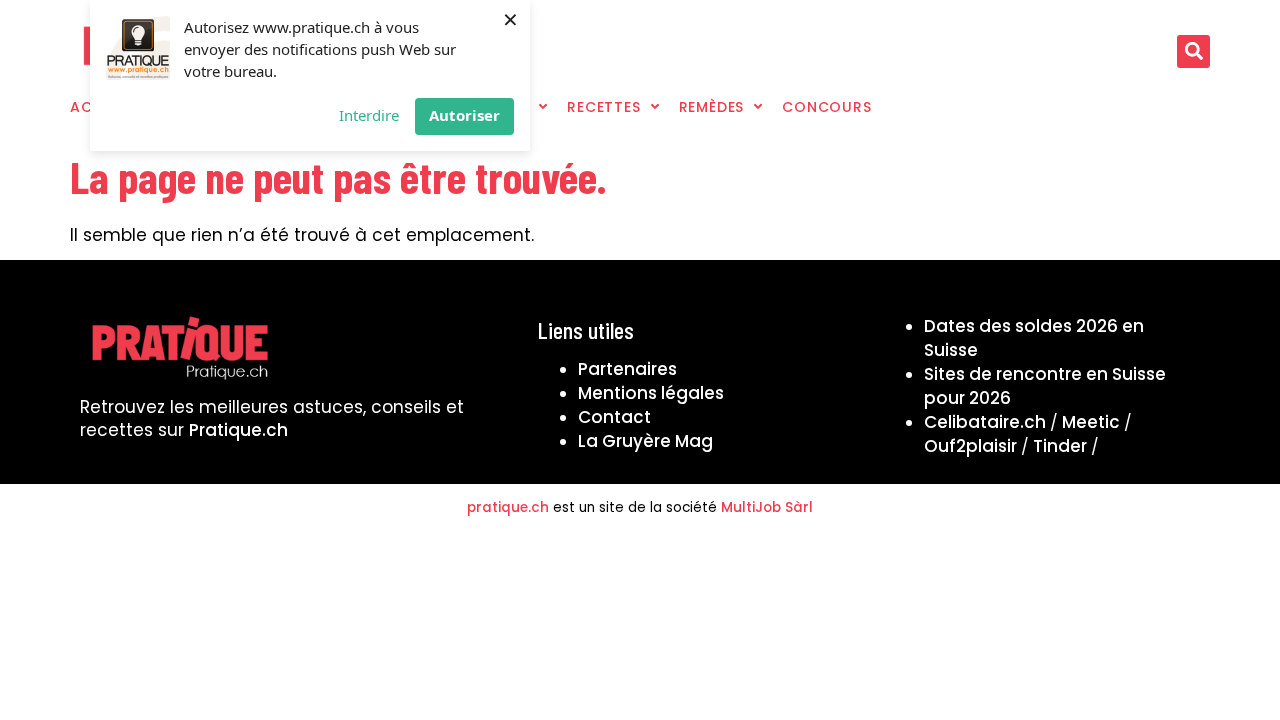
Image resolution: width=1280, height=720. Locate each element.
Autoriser (464, 115)
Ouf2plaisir (970, 446)
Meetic (1091, 422)
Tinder (1060, 446)
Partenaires (627, 369)
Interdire (369, 115)
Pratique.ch (238, 430)
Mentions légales (651, 393)
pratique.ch (508, 507)
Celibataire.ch (985, 422)
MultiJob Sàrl (767, 507)
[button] (1193, 51)
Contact (614, 417)
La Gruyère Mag (645, 441)
